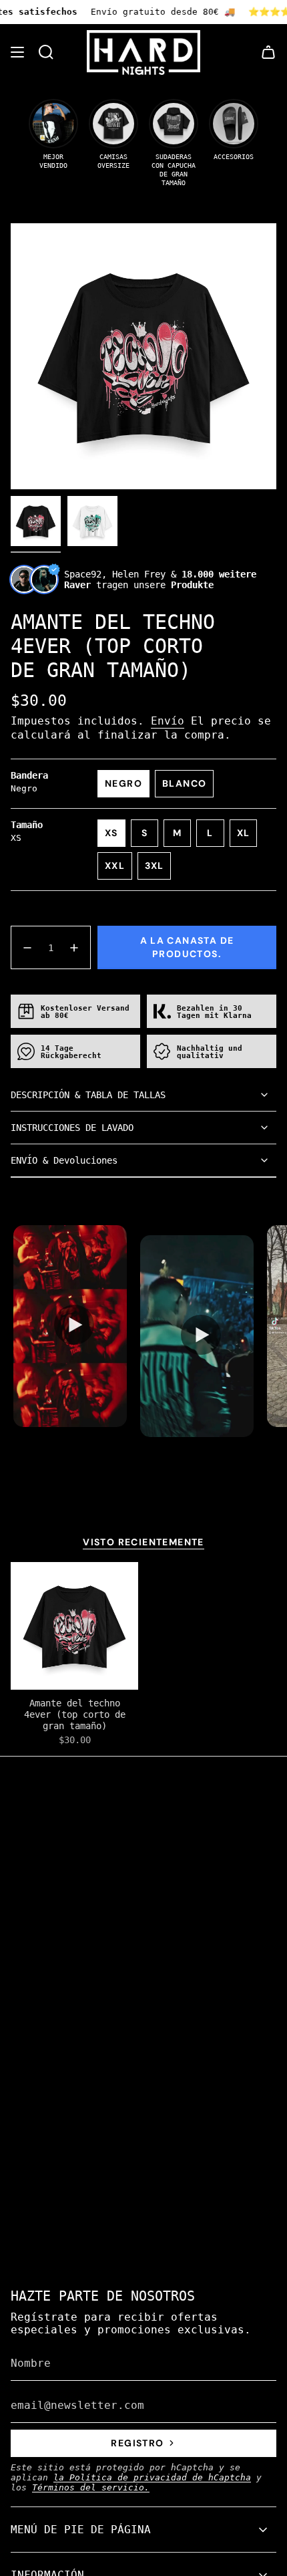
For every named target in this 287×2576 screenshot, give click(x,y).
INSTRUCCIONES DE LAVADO (72, 1128)
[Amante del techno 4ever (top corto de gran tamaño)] (74, 1626)
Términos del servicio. (91, 2487)
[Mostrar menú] (17, 52)
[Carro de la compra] (268, 52)
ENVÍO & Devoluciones (64, 1160)
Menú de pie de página (81, 2530)
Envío (168, 721)
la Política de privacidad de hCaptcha (152, 2477)
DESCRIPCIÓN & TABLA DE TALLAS (88, 1095)
